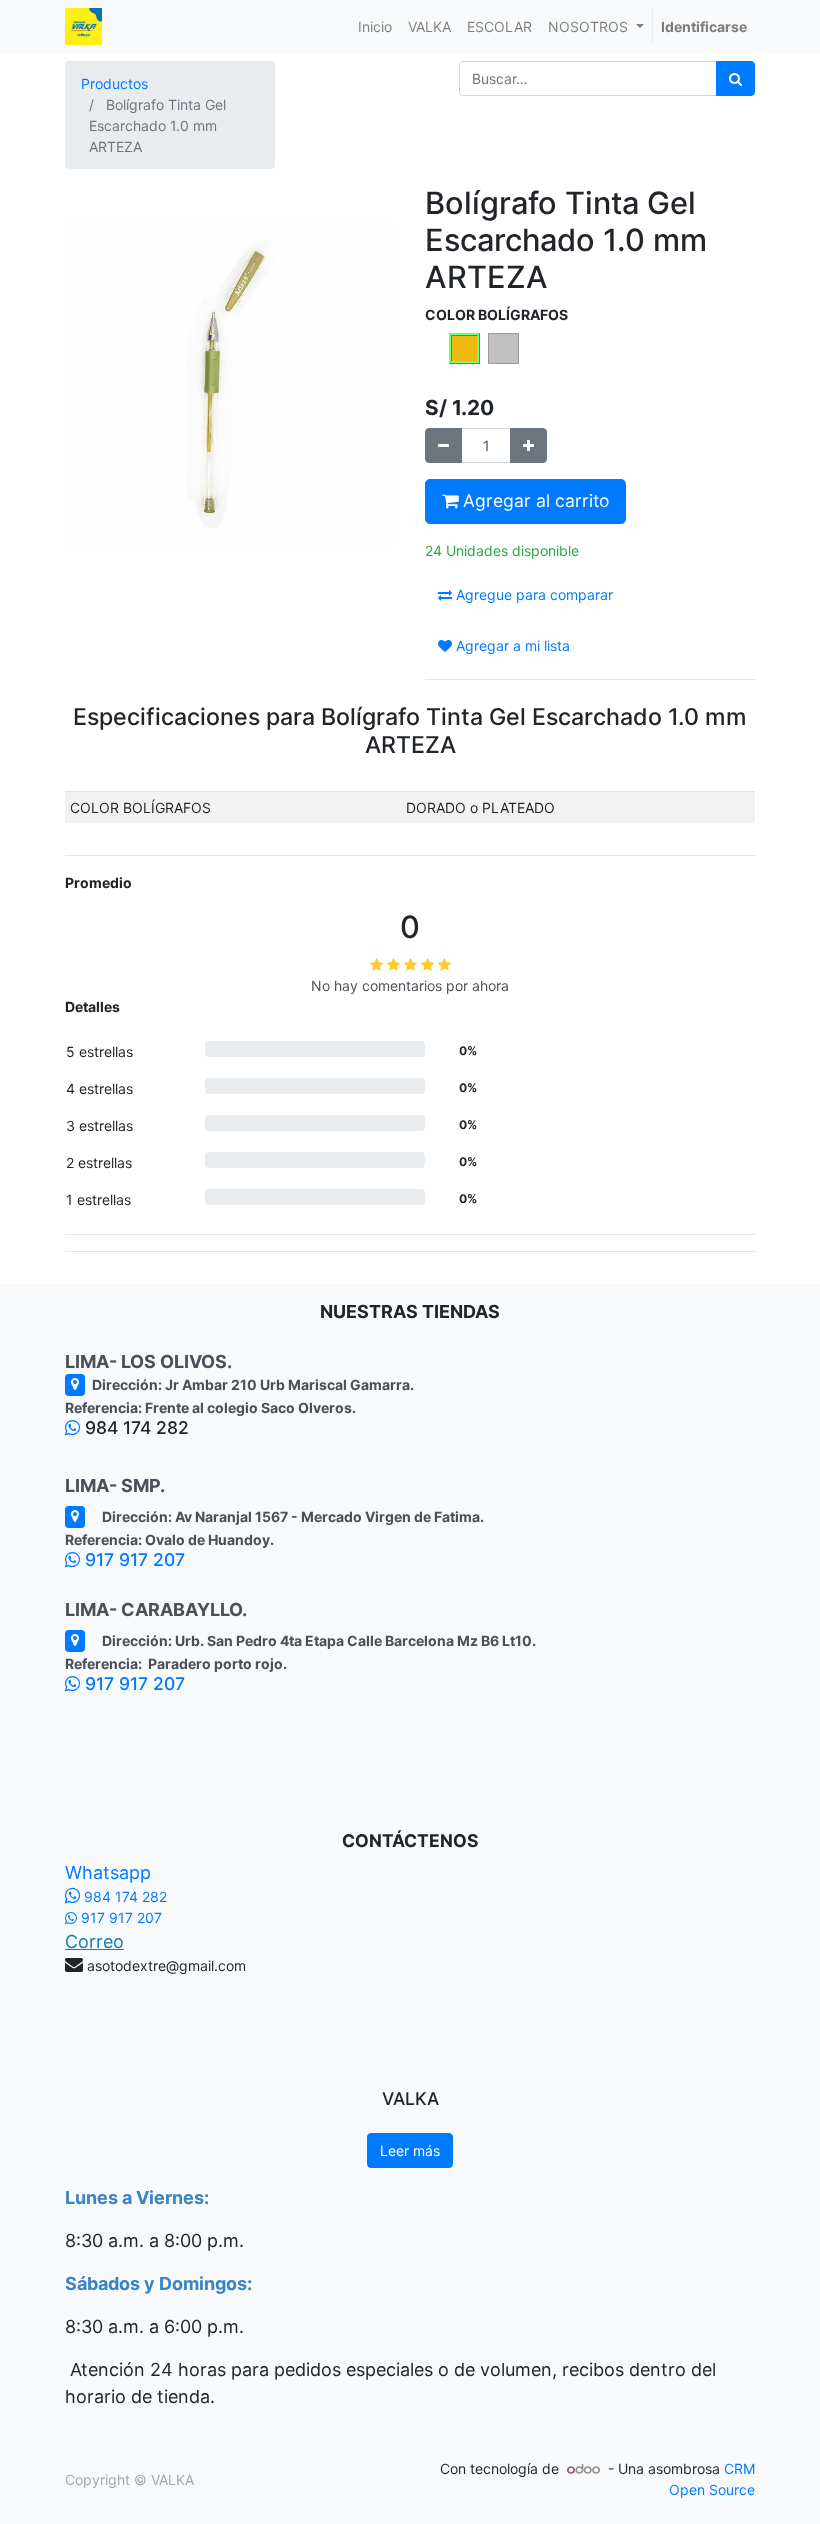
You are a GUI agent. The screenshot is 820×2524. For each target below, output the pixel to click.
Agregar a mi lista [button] (511, 645)
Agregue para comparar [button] (532, 594)
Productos (114, 83)
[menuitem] (375, 26)
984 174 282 (123, 1896)
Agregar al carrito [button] (533, 500)
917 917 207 (132, 1559)
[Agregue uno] (528, 445)
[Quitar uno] (443, 445)
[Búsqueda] (735, 78)
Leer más (410, 2150)
